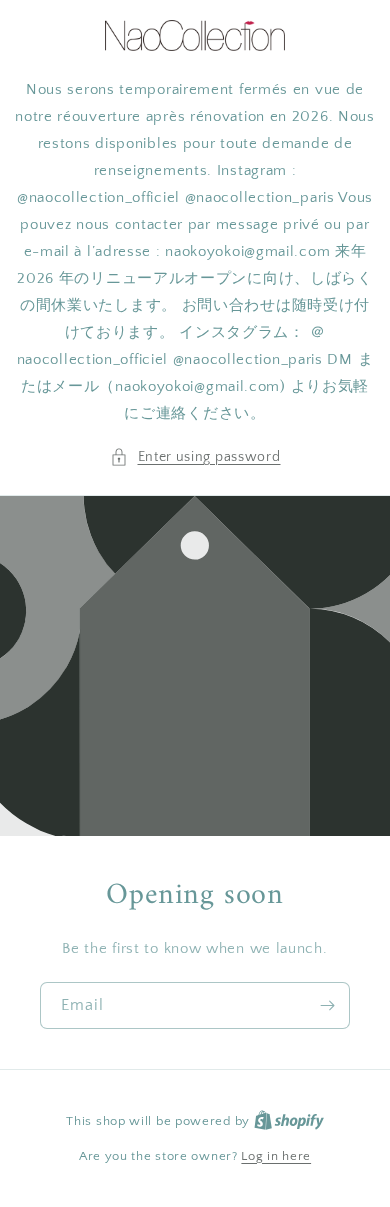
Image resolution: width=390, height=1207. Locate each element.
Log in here (276, 1156)
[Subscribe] (327, 1005)
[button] (195, 457)
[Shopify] (289, 1121)
